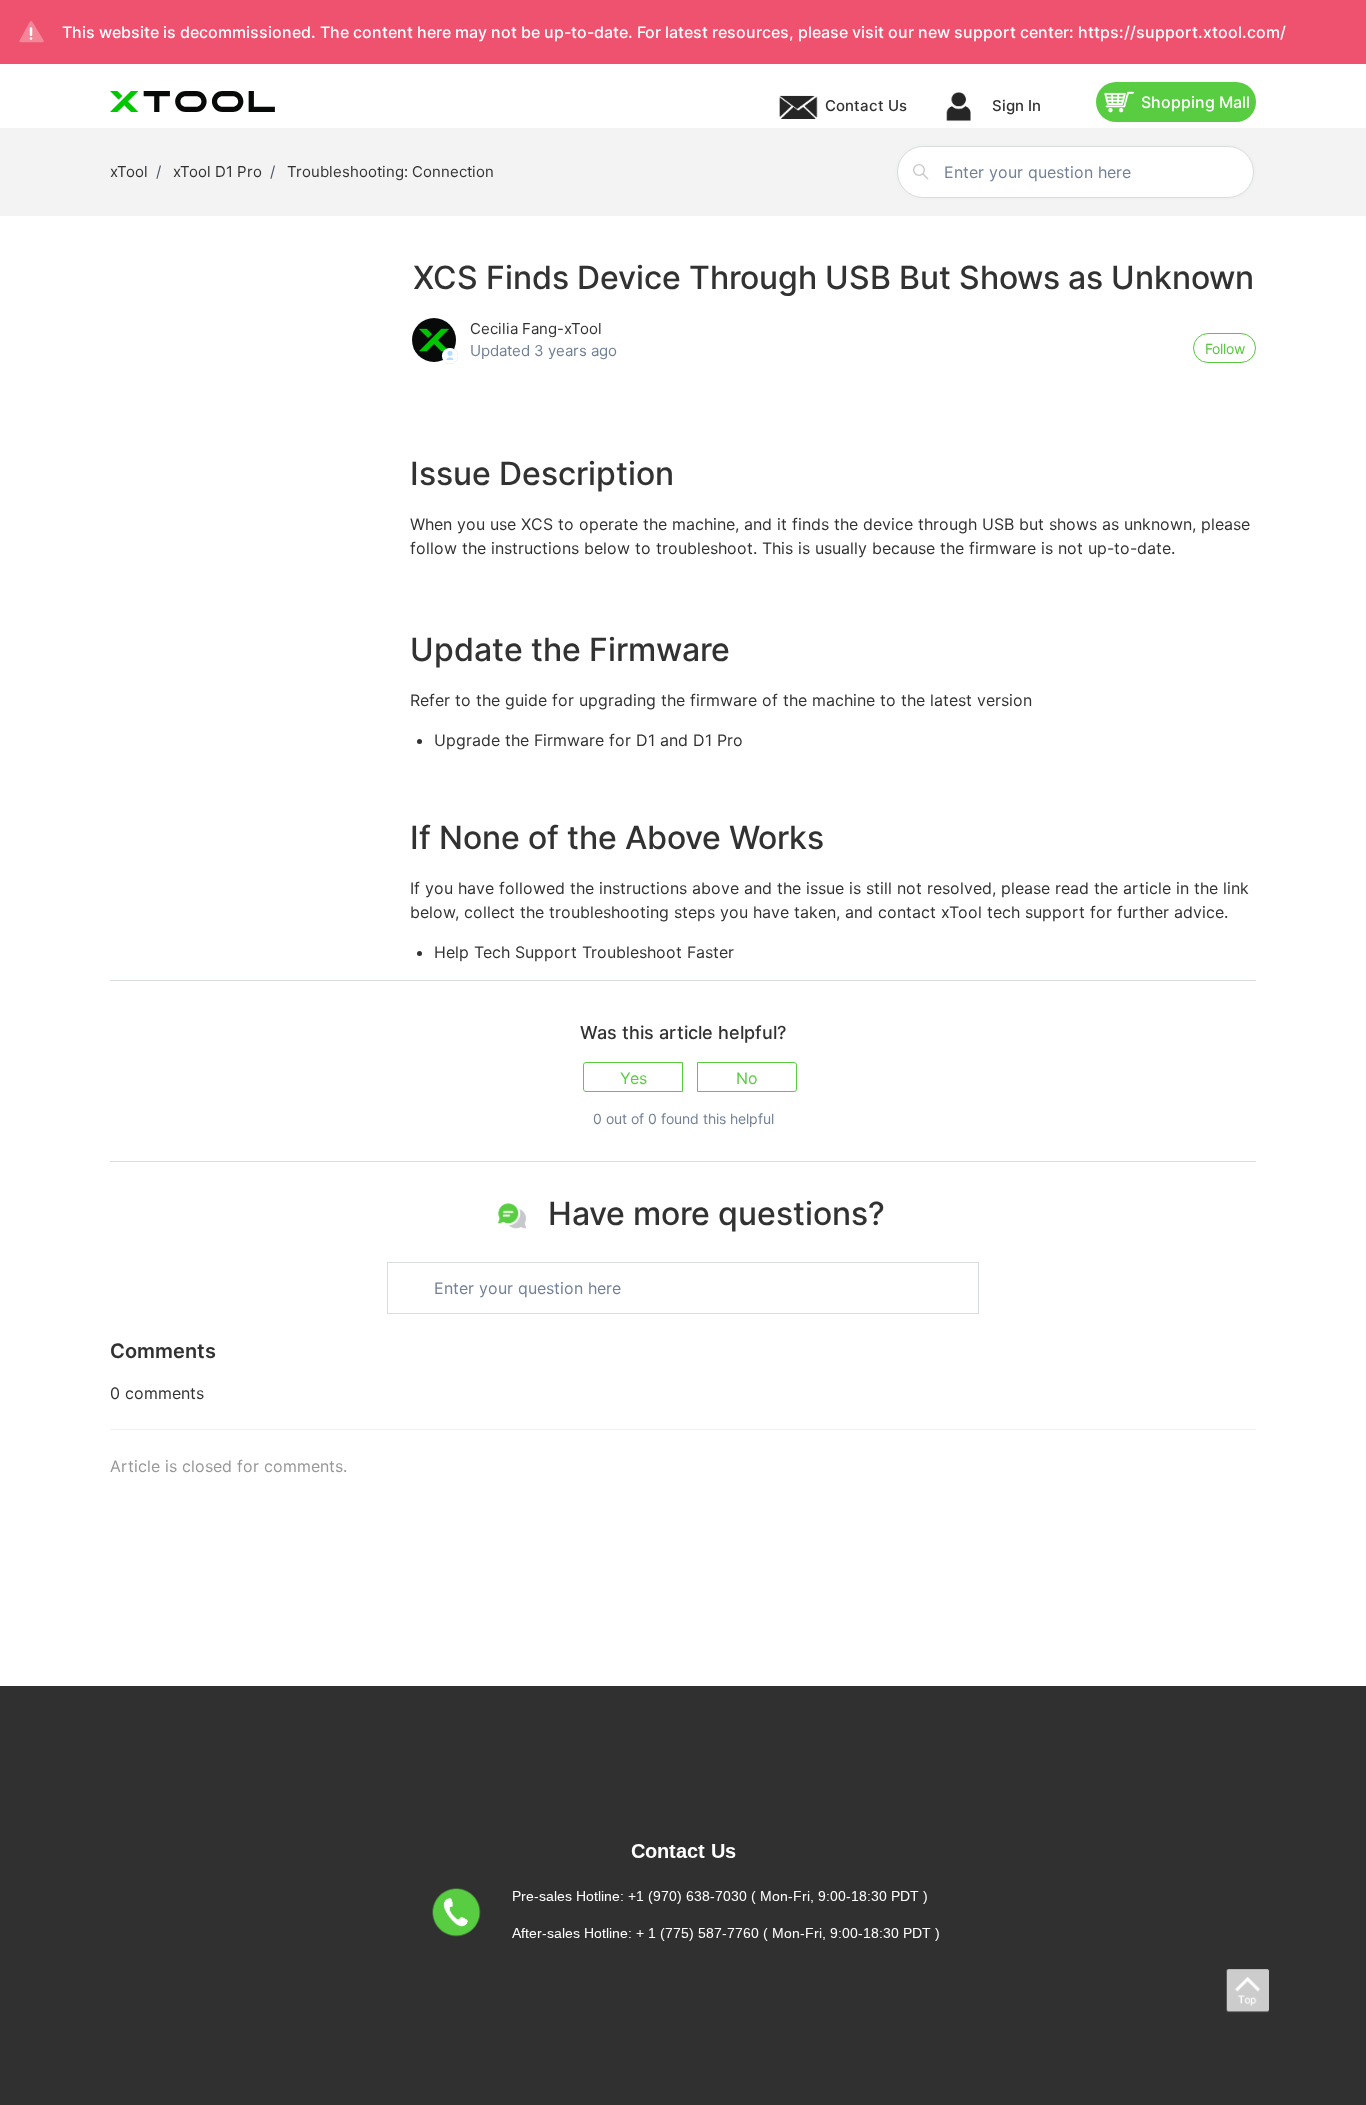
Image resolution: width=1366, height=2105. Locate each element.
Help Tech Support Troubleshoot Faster (584, 952)
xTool (129, 171)
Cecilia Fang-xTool (536, 328)
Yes (633, 1078)
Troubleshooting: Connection (390, 171)
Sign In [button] (1014, 105)
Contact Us (866, 105)
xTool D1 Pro (217, 171)
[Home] (192, 101)
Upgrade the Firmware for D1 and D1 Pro (588, 740)
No (747, 1078)
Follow (1225, 348)
